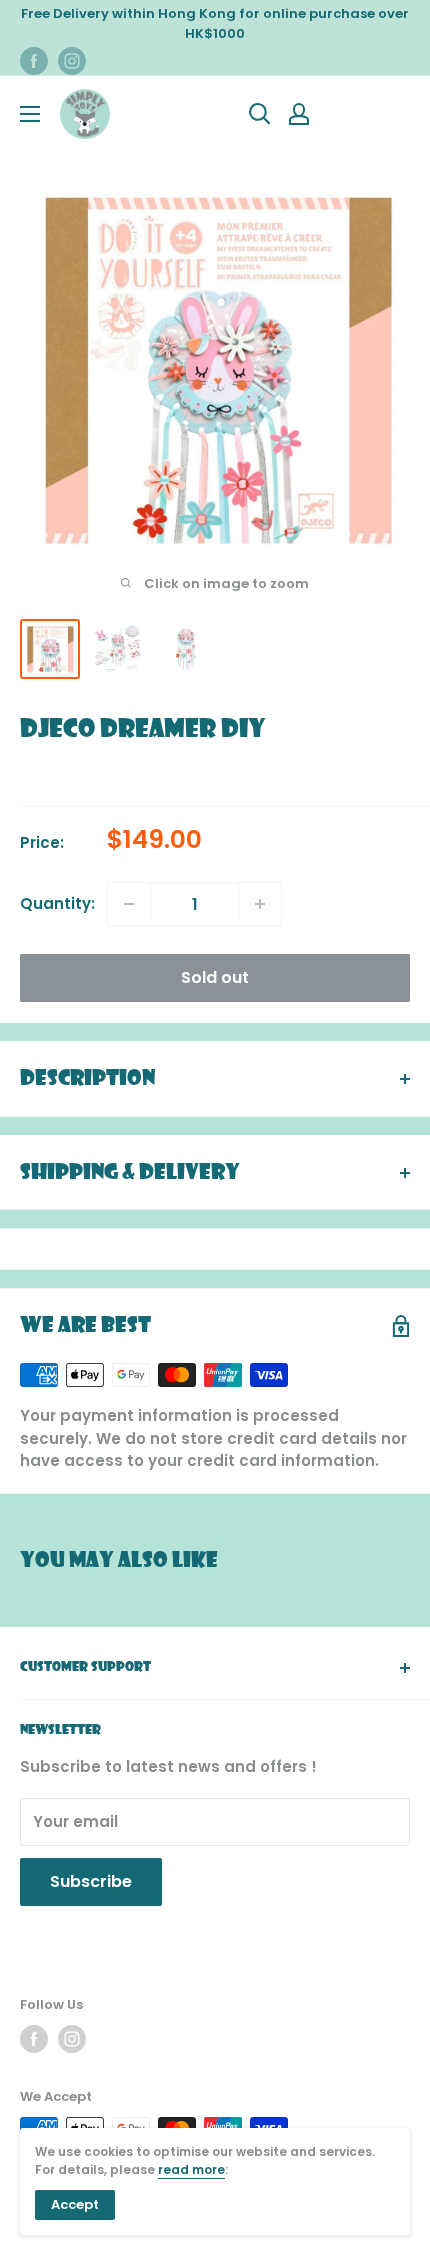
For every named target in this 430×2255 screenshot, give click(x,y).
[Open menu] (30, 114)
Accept (75, 2204)
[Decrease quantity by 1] (129, 904)
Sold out (215, 977)
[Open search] (260, 114)
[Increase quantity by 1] (260, 904)
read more (191, 2169)
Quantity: (57, 903)
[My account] (299, 114)
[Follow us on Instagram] (72, 61)
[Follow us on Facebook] (34, 61)
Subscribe (91, 1881)
